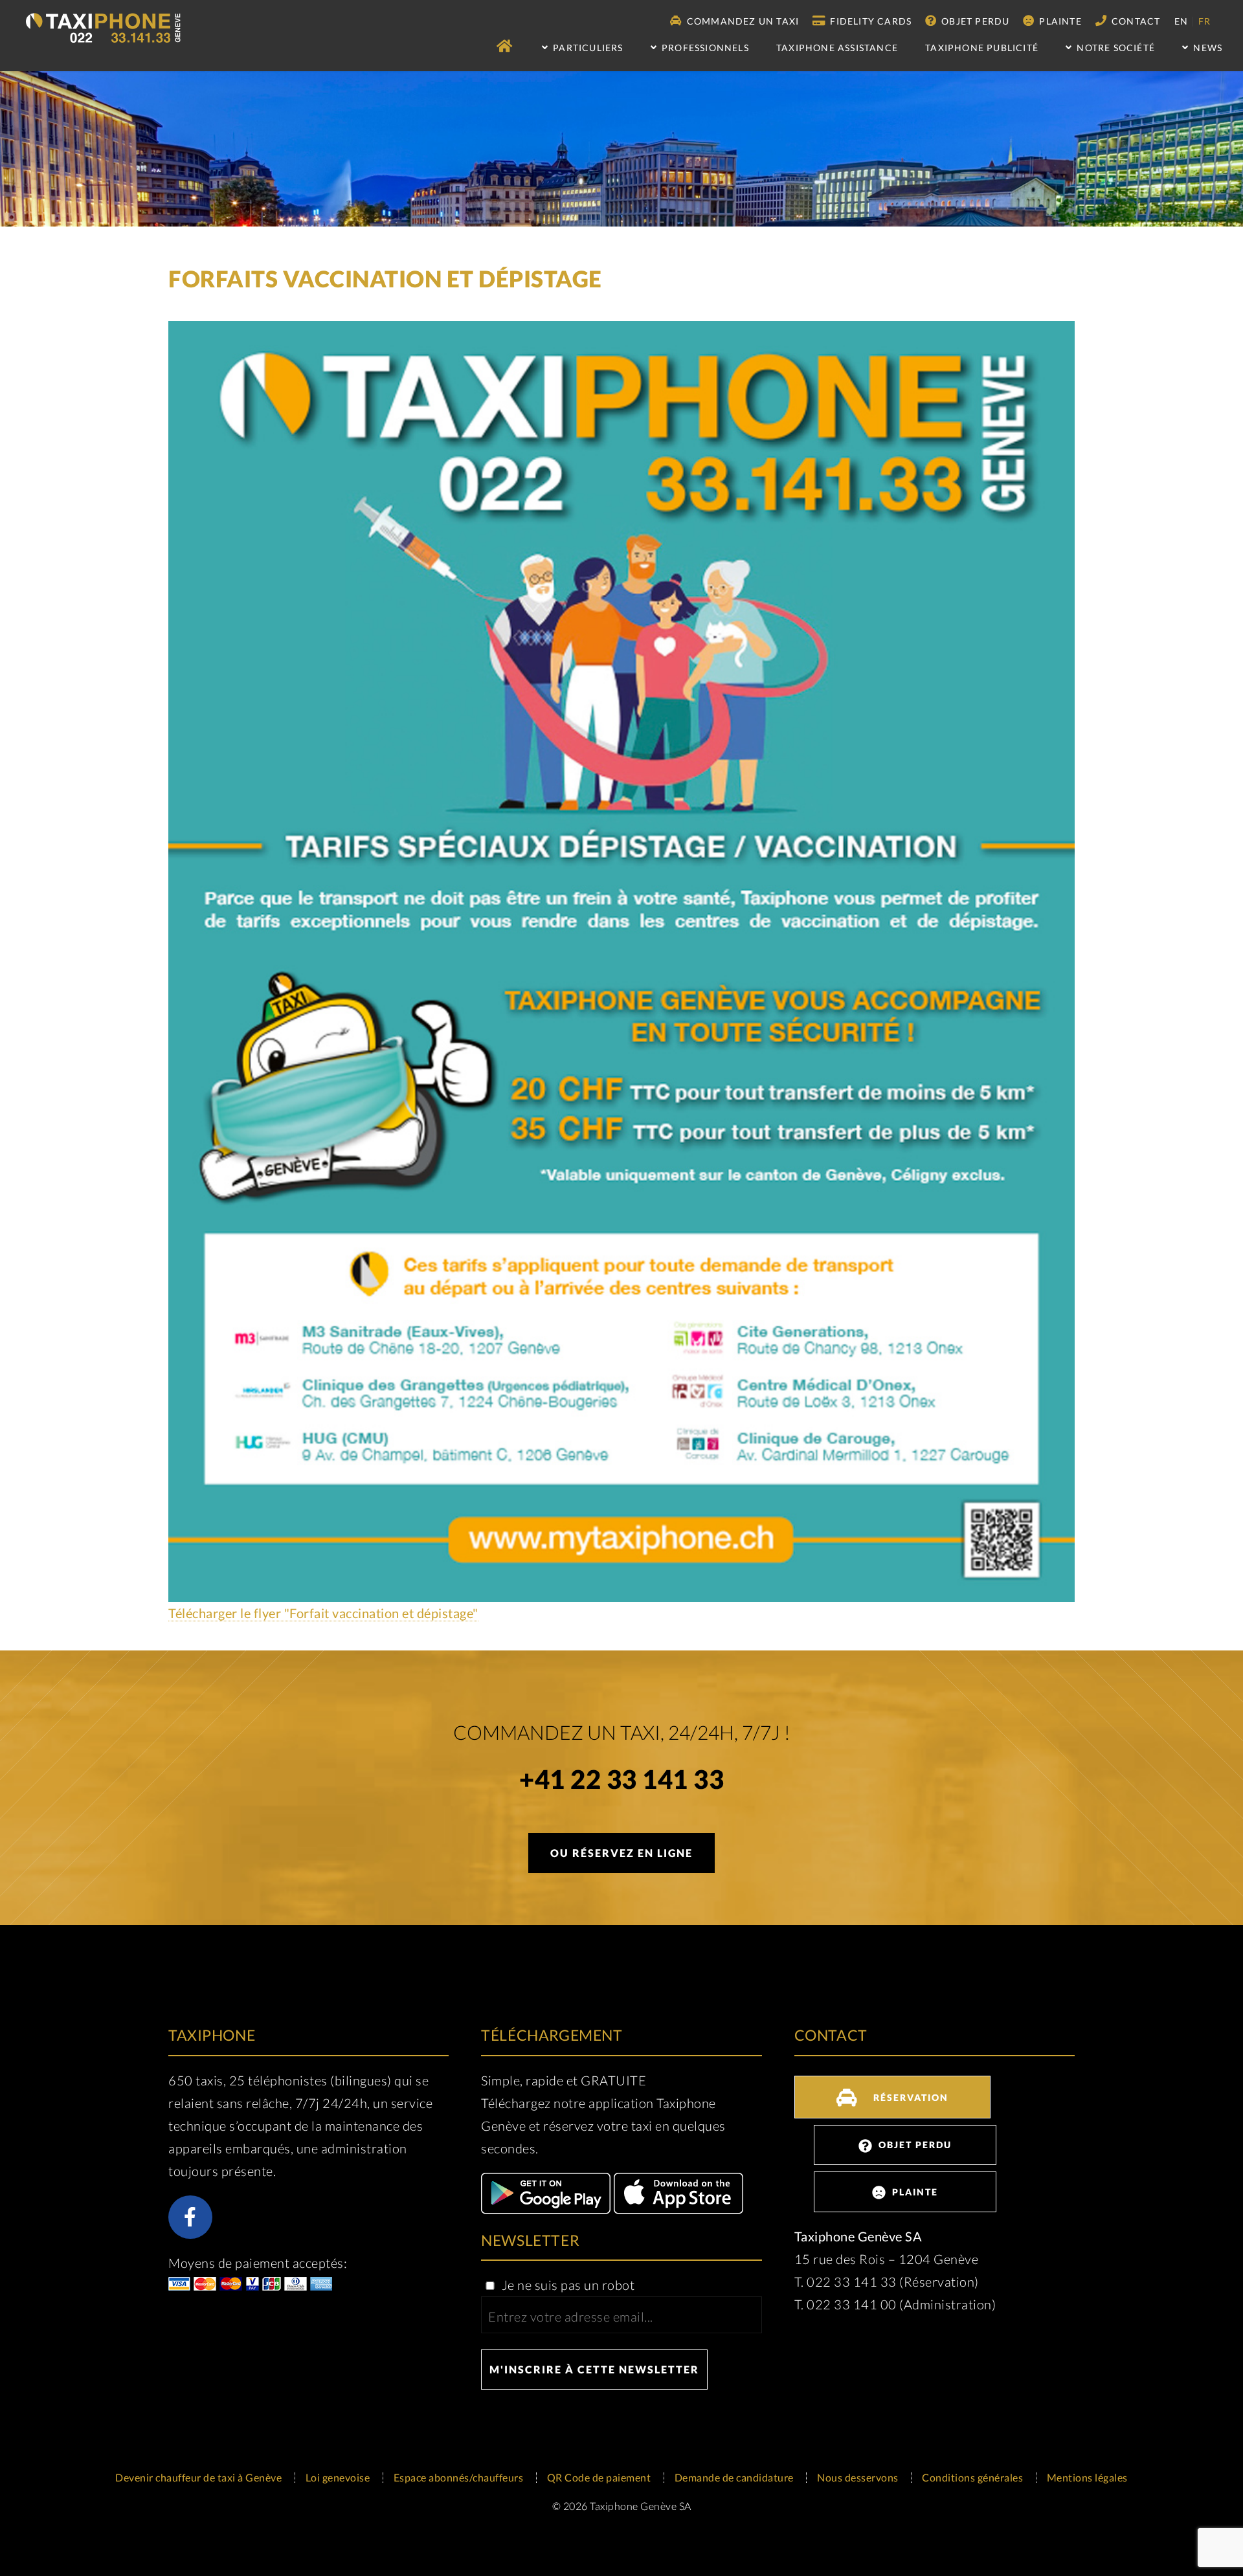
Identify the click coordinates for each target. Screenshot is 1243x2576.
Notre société (1114, 48)
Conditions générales (972, 2477)
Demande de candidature (734, 2477)
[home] (506, 46)
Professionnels (704, 48)
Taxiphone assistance (837, 48)
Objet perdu (974, 21)
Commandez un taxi (742, 21)
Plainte (1059, 21)
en (1181, 21)
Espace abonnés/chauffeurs (459, 2477)
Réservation (909, 2097)
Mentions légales (1087, 2477)
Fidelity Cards (869, 21)
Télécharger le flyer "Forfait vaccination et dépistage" (323, 1613)
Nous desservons (858, 2477)
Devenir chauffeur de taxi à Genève (198, 2477)
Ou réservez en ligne (621, 1853)
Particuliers (587, 48)
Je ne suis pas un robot (566, 2285)
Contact (1135, 21)
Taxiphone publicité (982, 48)
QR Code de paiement (599, 2477)
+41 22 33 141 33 (621, 1782)
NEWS (1206, 48)
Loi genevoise (338, 2477)
